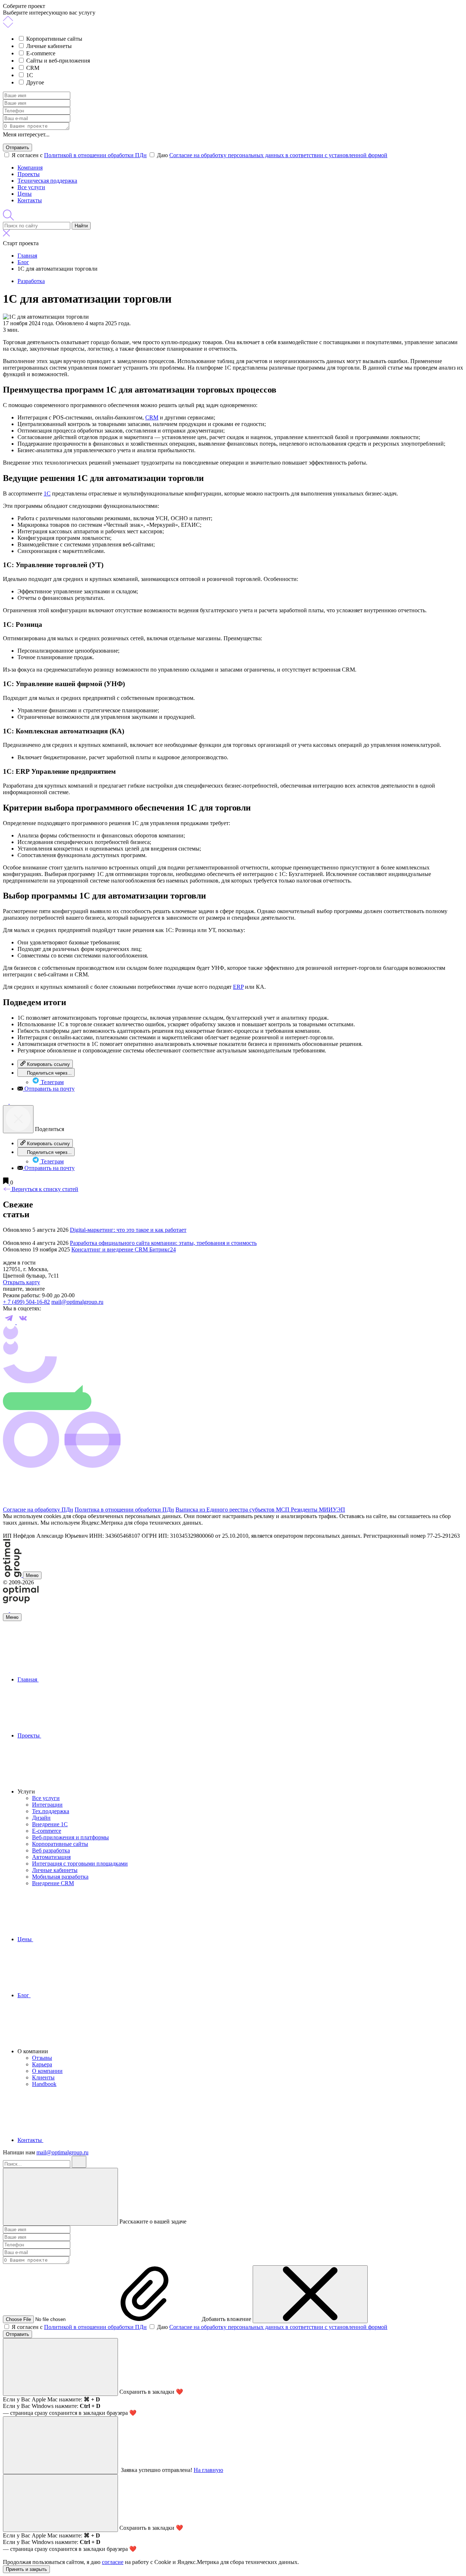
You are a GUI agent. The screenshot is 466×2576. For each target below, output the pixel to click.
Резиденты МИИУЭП (318, 1510)
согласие (113, 2562)
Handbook (44, 2084)
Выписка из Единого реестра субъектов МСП (233, 1510)
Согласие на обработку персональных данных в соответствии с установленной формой (278, 155)
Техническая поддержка (47, 181)
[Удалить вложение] (310, 2294)
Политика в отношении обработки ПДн (124, 1510)
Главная (28, 1679)
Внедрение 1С (50, 1824)
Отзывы (42, 2058)
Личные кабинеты (49, 46)
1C (30, 75)
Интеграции (47, 1805)
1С (47, 493)
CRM (33, 68)
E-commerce (41, 53)
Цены (25, 194)
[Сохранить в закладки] (7, 1183)
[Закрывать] (60, 2197)
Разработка (31, 281)
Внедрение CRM (53, 1883)
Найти (81, 226)
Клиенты (43, 2077)
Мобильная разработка (60, 1877)
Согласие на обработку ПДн (38, 1510)
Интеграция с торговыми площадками (80, 1864)
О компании (47, 2071)
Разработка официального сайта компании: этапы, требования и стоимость (163, 1243)
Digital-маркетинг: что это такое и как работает (128, 1230)
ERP (238, 987)
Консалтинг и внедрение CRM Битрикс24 (124, 1249)
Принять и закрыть (26, 2569)
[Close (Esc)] (18, 1119)
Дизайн (41, 1818)
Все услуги (31, 187)
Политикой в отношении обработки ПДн (95, 155)
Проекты (29, 174)
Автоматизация (51, 1857)
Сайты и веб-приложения (58, 61)
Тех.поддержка (51, 1811)
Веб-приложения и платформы (70, 1837)
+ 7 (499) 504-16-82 (26, 1302)
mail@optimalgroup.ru (77, 1302)
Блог (24, 1995)
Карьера (42, 2064)
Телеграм (52, 1082)
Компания (30, 168)
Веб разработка (51, 1850)
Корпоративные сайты (54, 39)
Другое (35, 82)
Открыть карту (21, 1282)
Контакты (30, 200)
